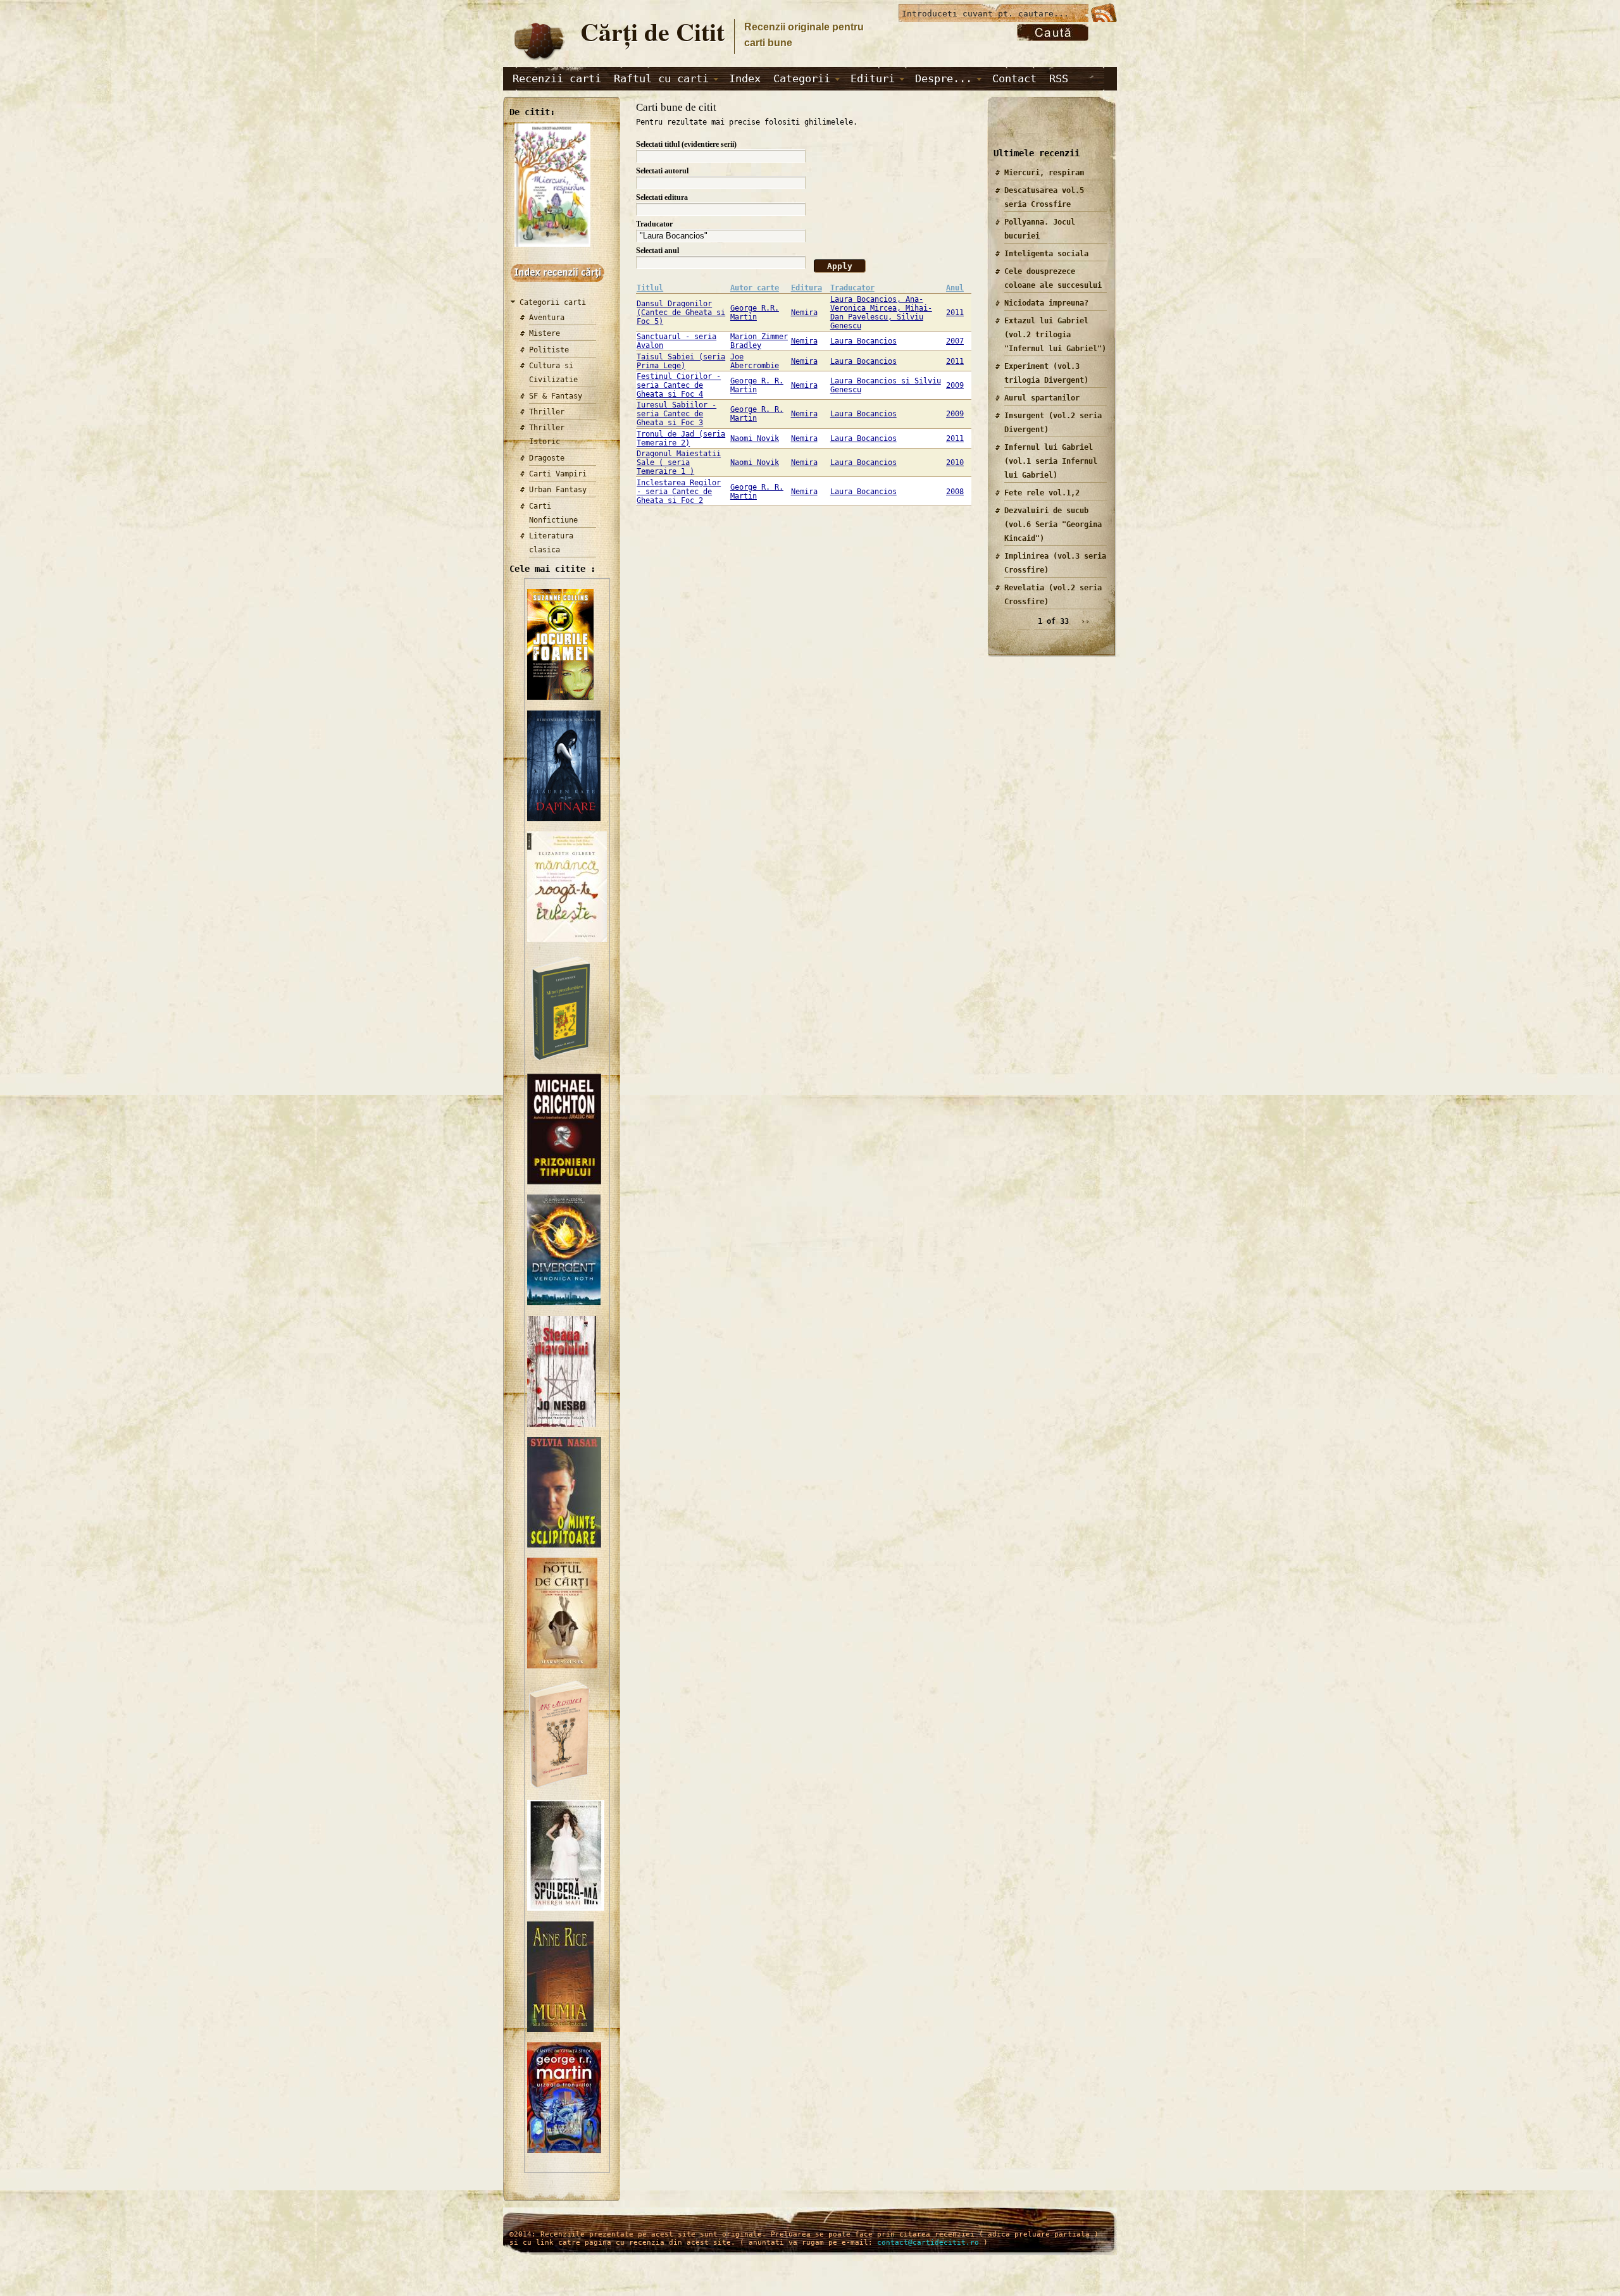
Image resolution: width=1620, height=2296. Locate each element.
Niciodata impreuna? (1046, 303)
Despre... (944, 78)
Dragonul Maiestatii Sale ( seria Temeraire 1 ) (679, 462)
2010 (955, 462)
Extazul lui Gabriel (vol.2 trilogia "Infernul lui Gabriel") (1055, 335)
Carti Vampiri (558, 474)
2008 (955, 492)
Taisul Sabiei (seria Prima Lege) (681, 361)
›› (1085, 621)
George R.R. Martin (755, 313)
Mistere (545, 333)
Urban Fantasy (558, 490)
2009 (955, 385)
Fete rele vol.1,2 (1042, 493)
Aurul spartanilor (1042, 398)
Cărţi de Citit (652, 31)
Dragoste (547, 458)
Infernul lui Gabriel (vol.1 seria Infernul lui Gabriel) (1051, 461)
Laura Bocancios (863, 341)
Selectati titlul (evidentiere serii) (686, 144)
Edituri (873, 78)
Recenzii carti (557, 78)
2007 (955, 341)
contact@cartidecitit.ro (928, 2243)
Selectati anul (657, 251)
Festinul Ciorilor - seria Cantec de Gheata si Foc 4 (679, 385)
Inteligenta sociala (1046, 254)
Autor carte (755, 288)
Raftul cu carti (661, 78)
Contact (1014, 78)
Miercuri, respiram (1044, 173)
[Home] (539, 61)
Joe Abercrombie (755, 361)
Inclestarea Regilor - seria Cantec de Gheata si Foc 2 (679, 492)
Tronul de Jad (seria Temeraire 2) (681, 438)
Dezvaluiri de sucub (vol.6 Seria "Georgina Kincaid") (1053, 524)
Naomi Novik (755, 438)
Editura (807, 288)
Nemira (804, 313)
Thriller (547, 412)
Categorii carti (553, 302)
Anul (955, 288)
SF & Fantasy (556, 396)
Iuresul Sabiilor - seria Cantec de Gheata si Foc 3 (676, 414)
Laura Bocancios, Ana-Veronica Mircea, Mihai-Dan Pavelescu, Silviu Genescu (881, 313)
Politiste (549, 350)
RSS (1059, 78)
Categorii (802, 78)
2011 (955, 313)
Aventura (547, 318)
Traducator (654, 224)
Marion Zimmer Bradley (759, 341)
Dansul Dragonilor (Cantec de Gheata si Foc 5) (681, 313)
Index (745, 78)
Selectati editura (662, 197)
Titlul (650, 288)
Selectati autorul (662, 171)
